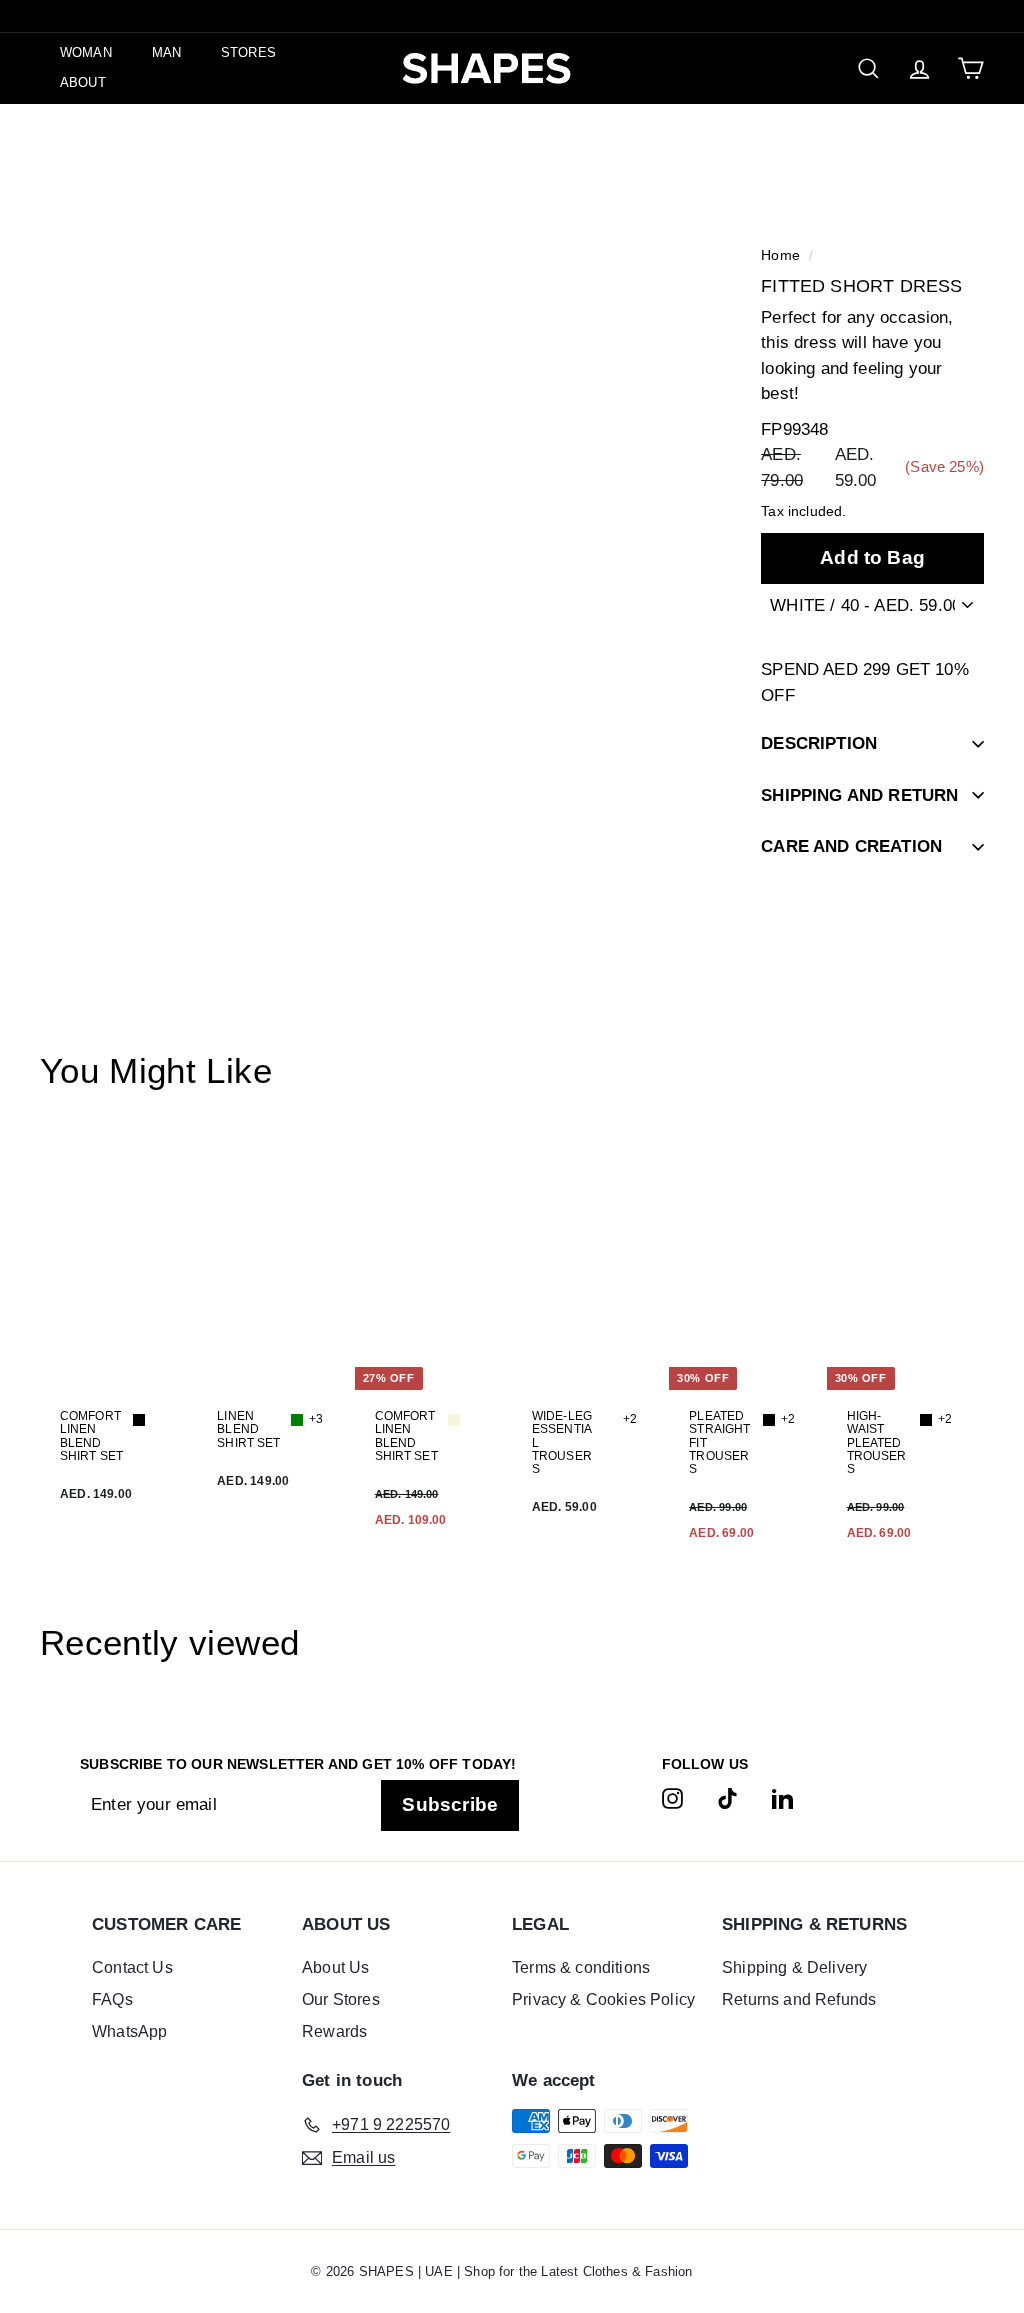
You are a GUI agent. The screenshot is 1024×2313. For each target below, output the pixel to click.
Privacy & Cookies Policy (603, 1999)
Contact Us (132, 1967)
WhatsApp (129, 2031)
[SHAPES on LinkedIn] (782, 1798)
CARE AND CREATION (851, 846)
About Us (335, 1967)
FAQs (112, 1999)
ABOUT (83, 82)
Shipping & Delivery (794, 1967)
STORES (248, 52)
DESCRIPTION (819, 743)
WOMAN (86, 52)
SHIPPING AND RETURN (859, 795)
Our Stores (341, 1999)
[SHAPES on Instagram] (672, 1798)
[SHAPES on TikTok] (727, 1798)
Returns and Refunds (799, 1999)
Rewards (334, 2031)
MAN (166, 52)
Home (780, 255)
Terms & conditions (581, 1967)
